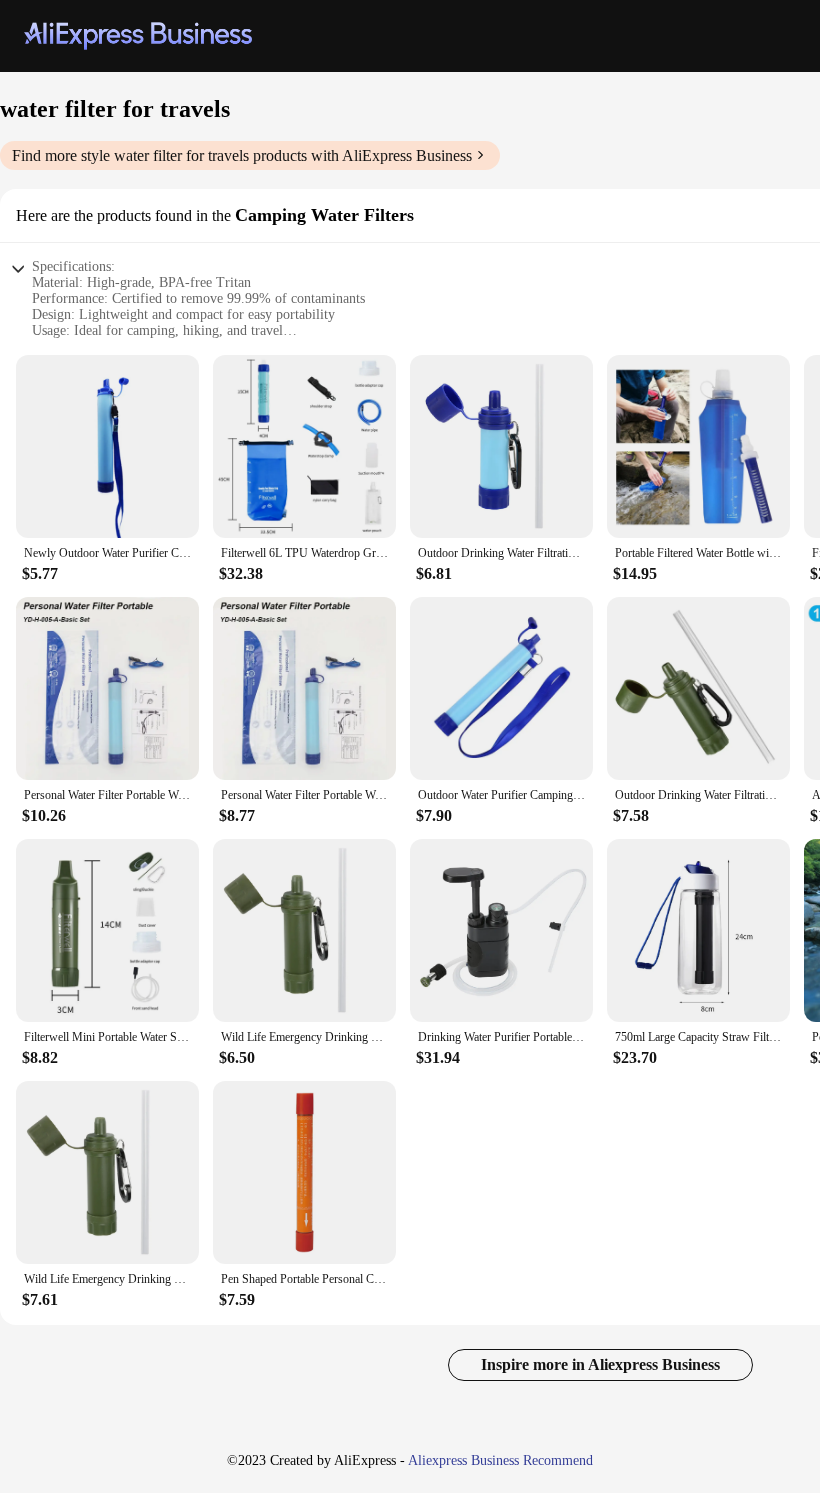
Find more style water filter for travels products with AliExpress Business (242, 155)
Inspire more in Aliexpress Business (600, 1364)
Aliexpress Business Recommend (500, 1460)
